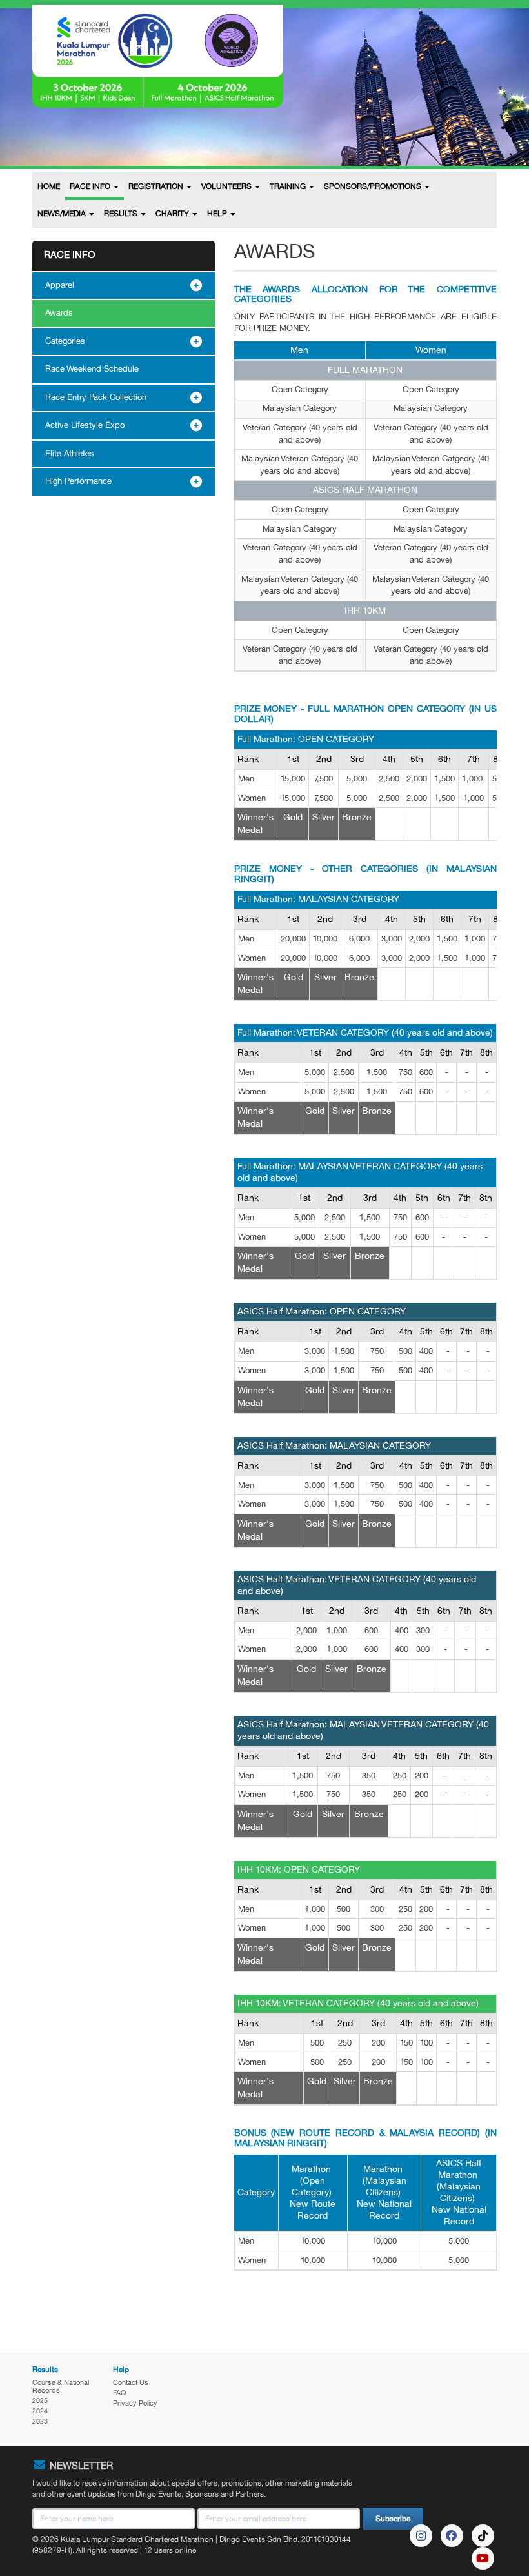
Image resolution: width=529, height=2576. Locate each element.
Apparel (60, 285)
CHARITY (173, 214)
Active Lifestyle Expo (85, 425)
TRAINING (289, 186)
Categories (65, 341)
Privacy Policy (135, 2403)
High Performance (78, 481)
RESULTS (122, 214)
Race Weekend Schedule (92, 369)
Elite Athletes (70, 454)
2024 (40, 2411)
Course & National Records (61, 2386)
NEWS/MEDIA (63, 214)
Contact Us (131, 2382)
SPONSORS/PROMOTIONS (374, 186)
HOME (49, 186)
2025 (40, 2400)
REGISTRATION (157, 186)
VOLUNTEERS (227, 186)
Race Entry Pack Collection (96, 397)
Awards (59, 313)
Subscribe (393, 2519)
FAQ (119, 2393)
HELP (218, 214)
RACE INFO (91, 186)
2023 (40, 2421)
